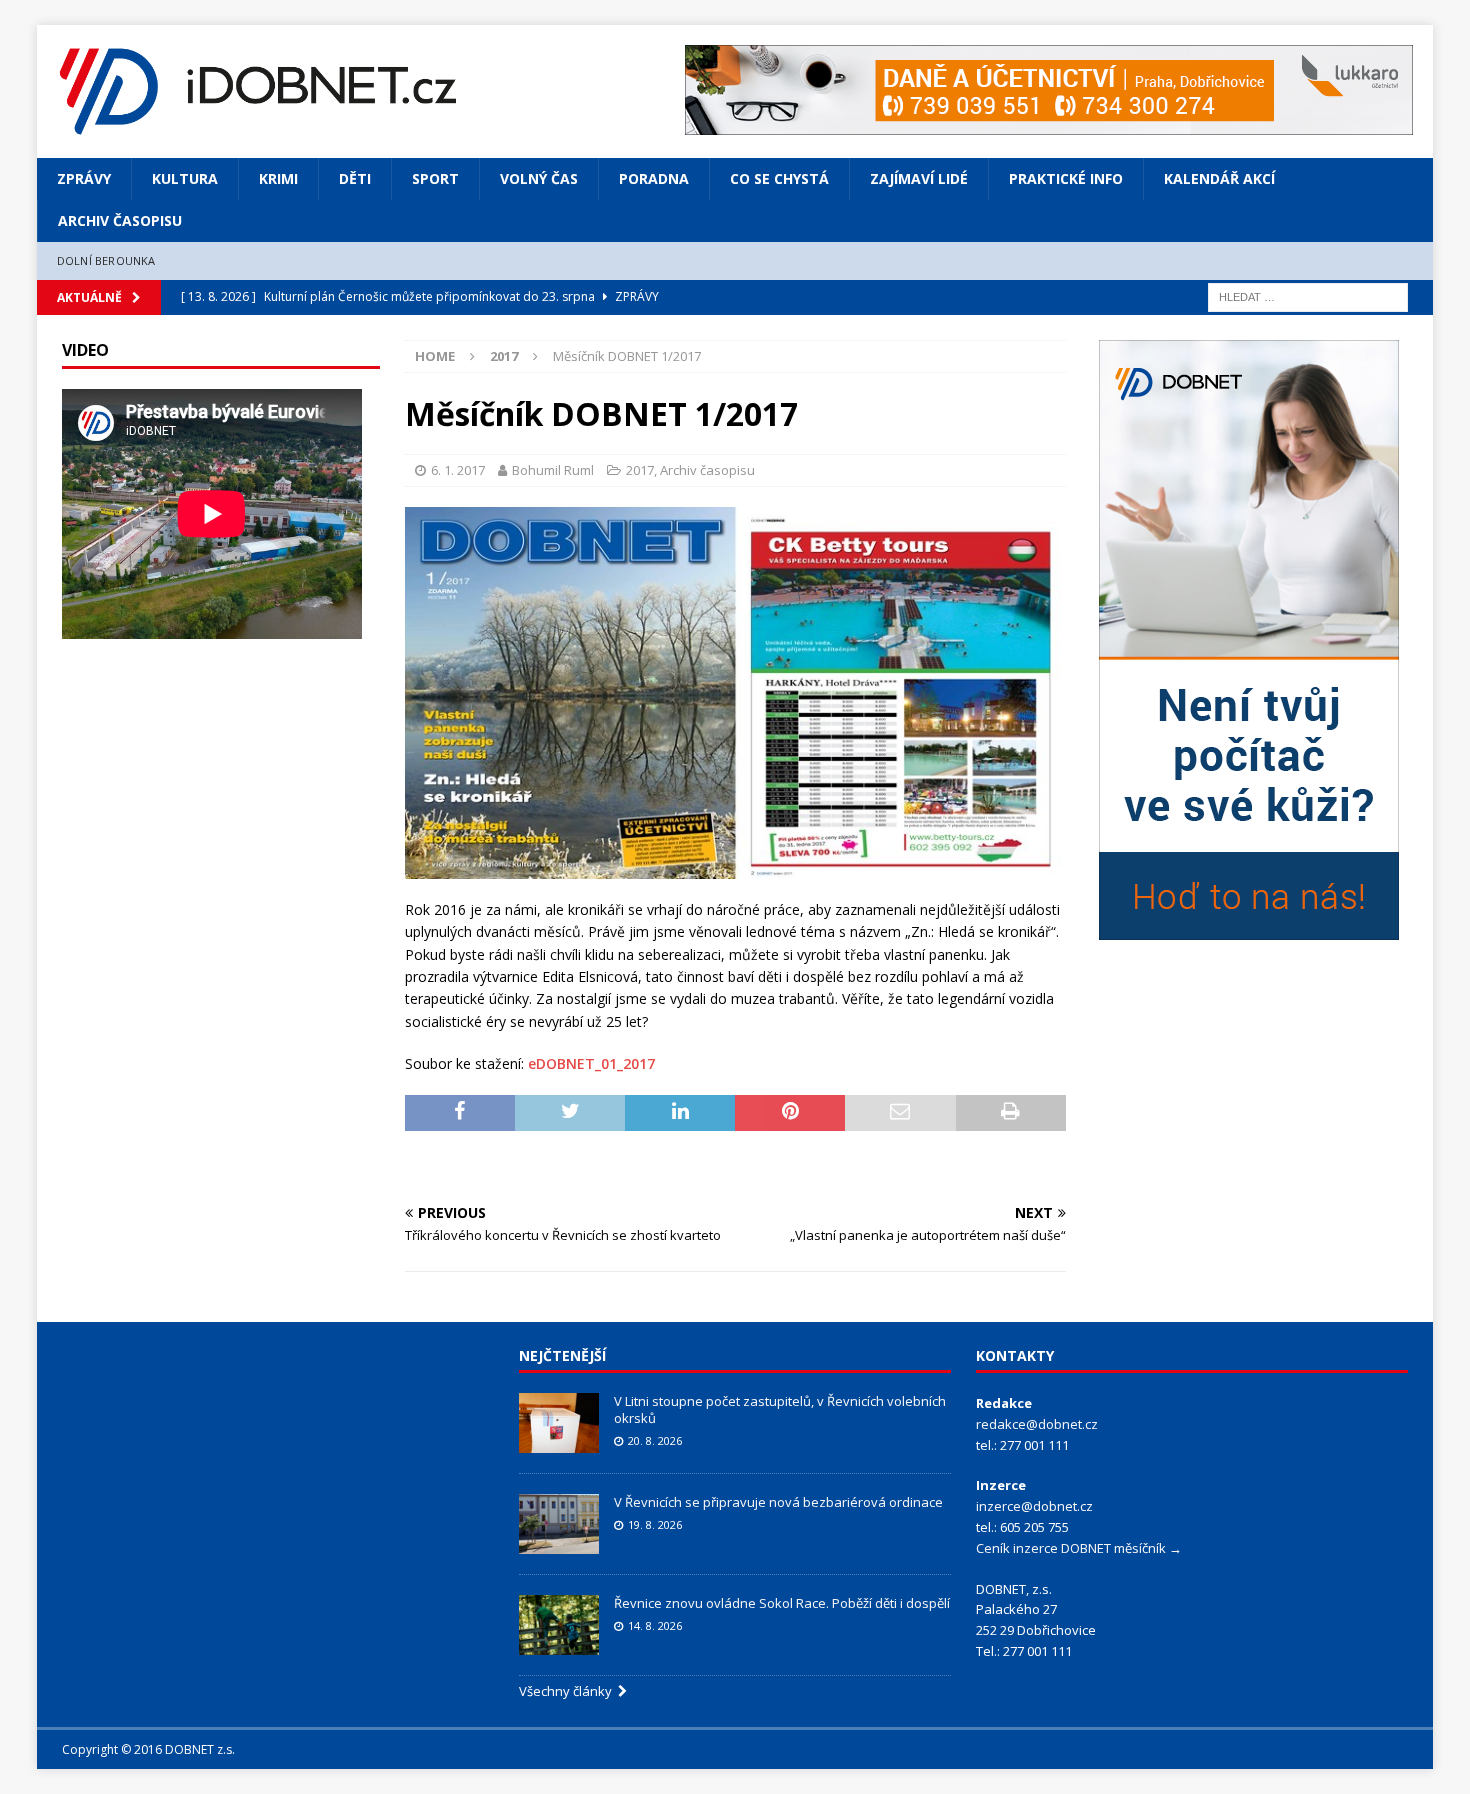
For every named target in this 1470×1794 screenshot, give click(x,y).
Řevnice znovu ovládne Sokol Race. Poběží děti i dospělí (782, 1603)
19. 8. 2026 (655, 1524)
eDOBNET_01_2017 (591, 1063)
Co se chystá (779, 178)
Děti (355, 178)
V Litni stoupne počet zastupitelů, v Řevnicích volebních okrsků (780, 1409)
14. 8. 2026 (655, 1625)
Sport (435, 178)
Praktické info (1066, 178)
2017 (640, 470)
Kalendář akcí (1219, 178)
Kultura (185, 178)
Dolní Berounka (106, 260)
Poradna (654, 178)
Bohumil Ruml (553, 470)
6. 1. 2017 (458, 470)
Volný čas (539, 178)
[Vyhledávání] (1308, 295)
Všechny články (568, 1691)
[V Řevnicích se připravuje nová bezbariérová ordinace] (559, 1524)
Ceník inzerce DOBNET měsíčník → (1079, 1548)
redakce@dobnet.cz (1037, 1424)
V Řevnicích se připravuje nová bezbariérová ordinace (778, 1502)
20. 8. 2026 (655, 1440)
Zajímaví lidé (919, 178)
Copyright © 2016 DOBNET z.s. (148, 1749)
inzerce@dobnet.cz (1034, 1506)
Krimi (278, 178)
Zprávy (84, 178)
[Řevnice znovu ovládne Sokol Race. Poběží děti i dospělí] (559, 1625)
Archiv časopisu (120, 220)
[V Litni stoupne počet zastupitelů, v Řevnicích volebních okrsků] (559, 1423)
